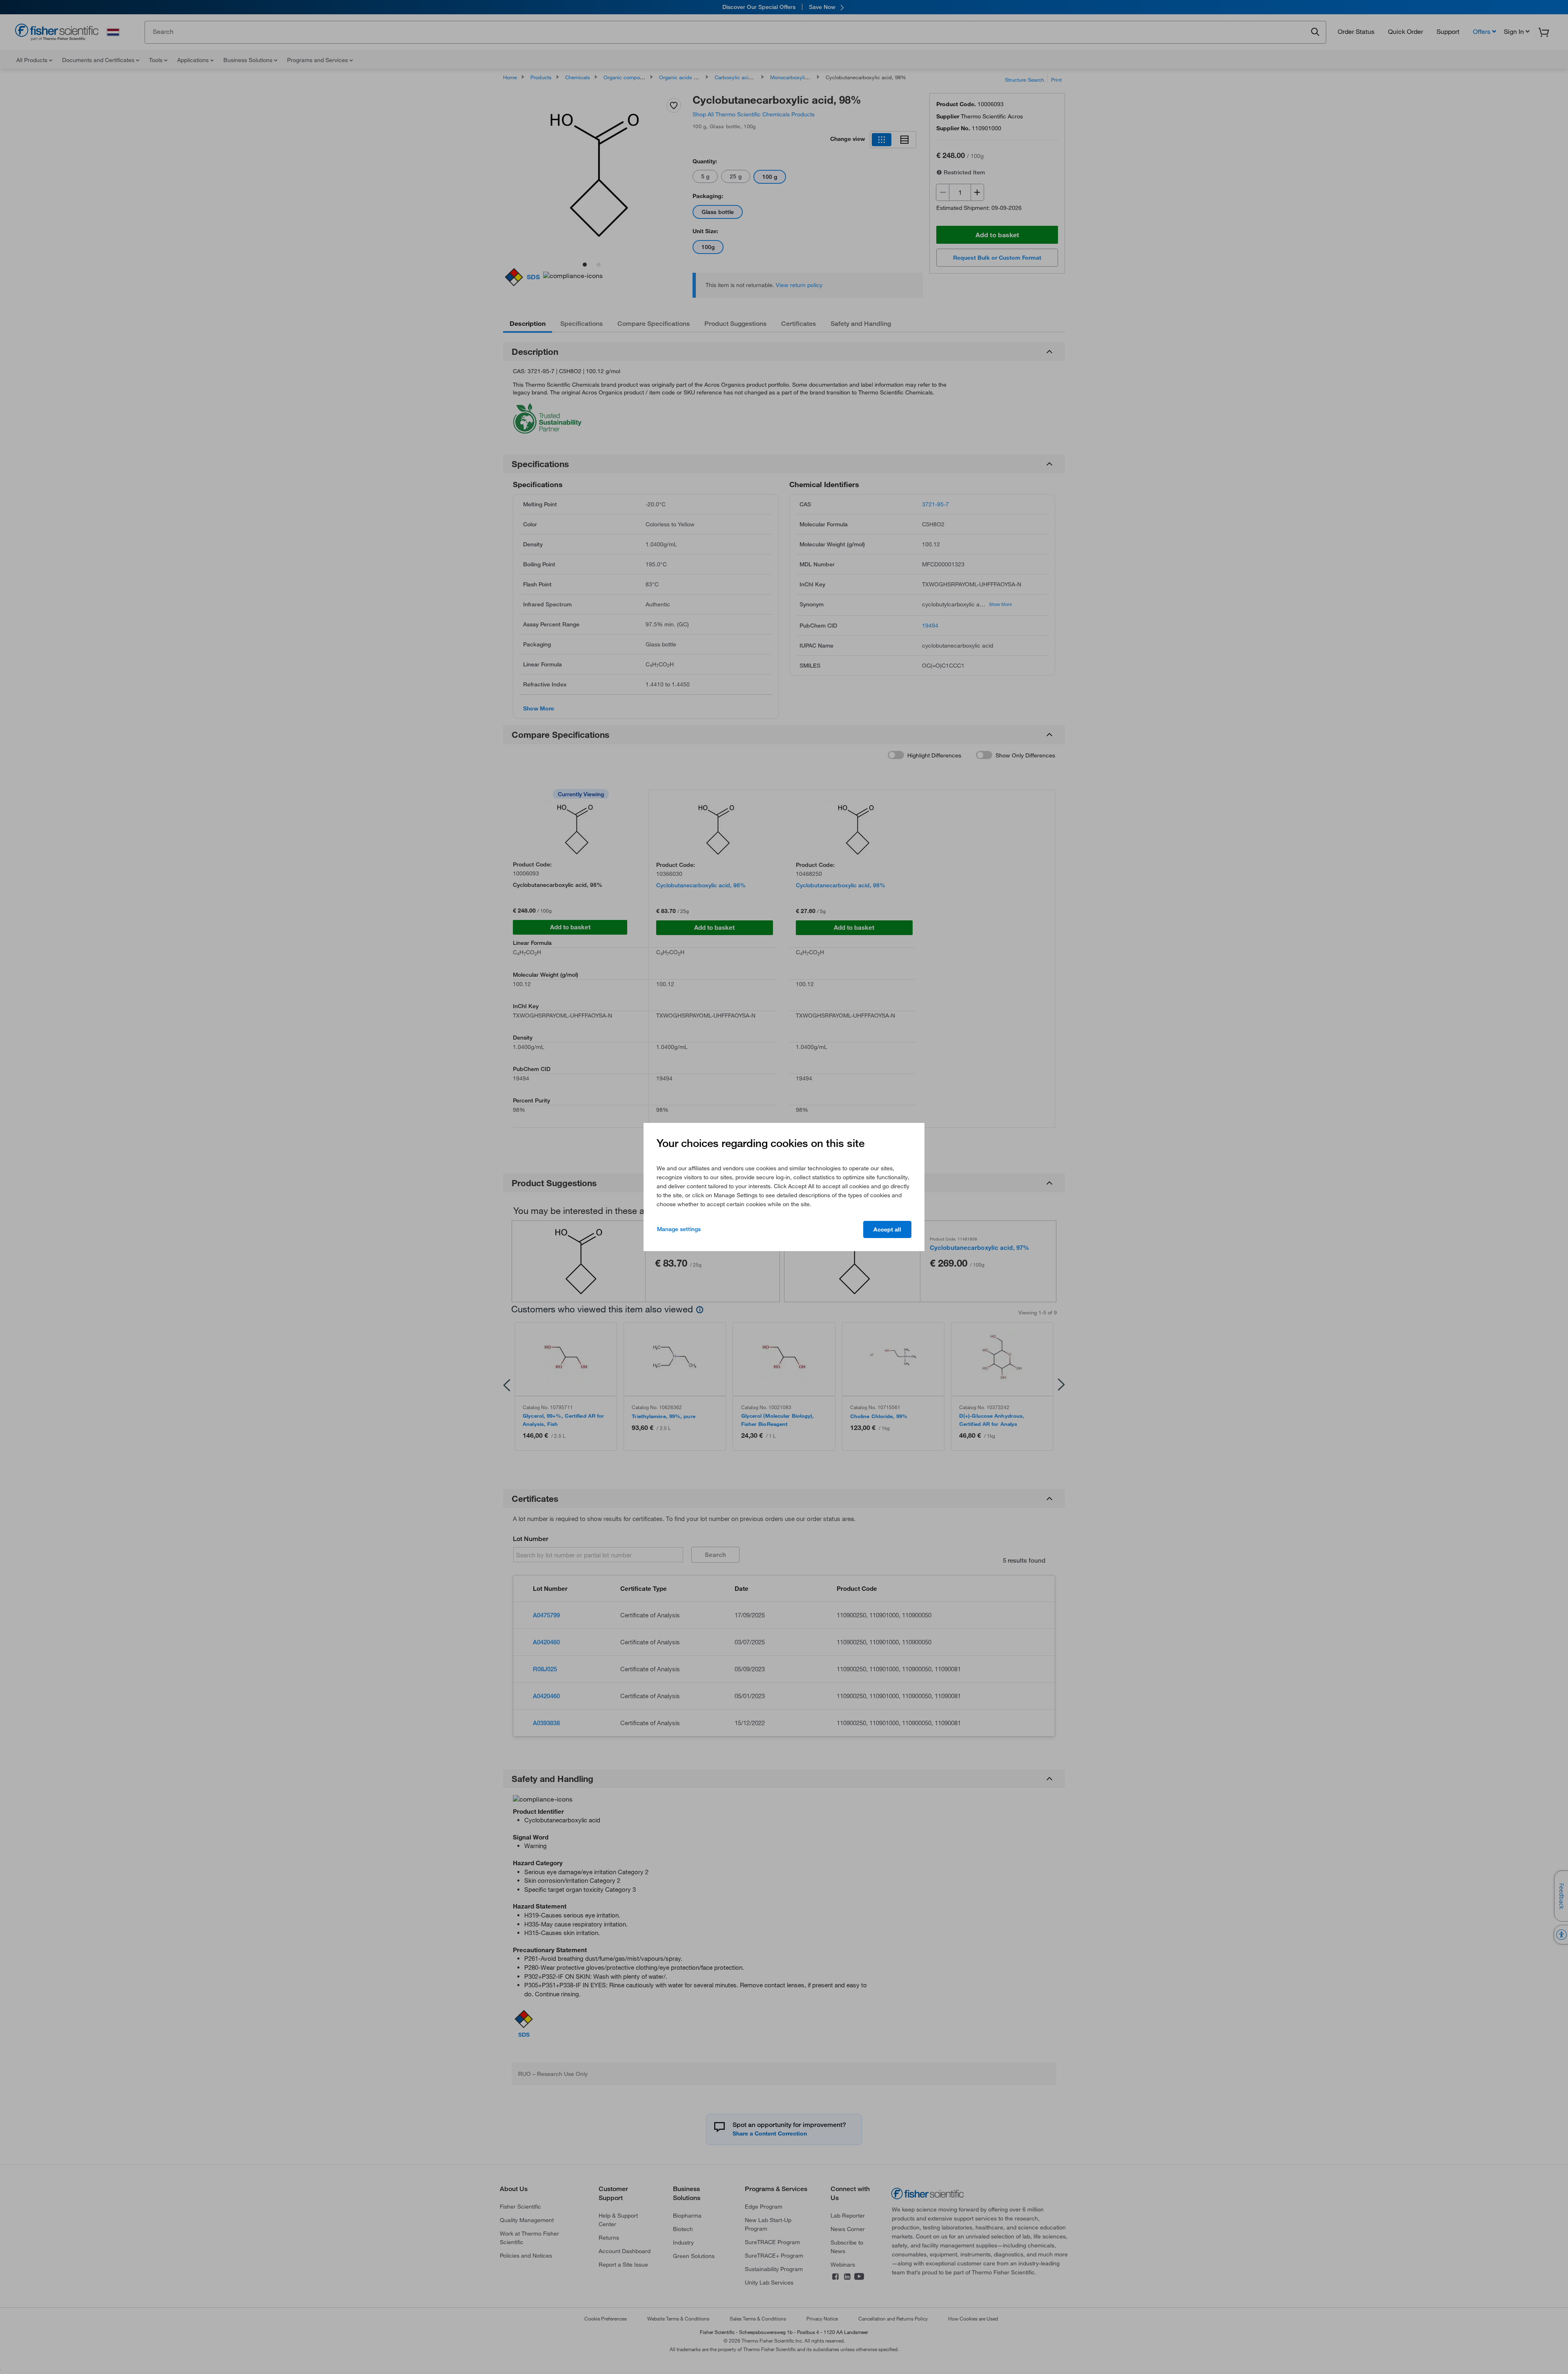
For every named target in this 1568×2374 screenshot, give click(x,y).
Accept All (887, 1229)
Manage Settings (679, 1229)
